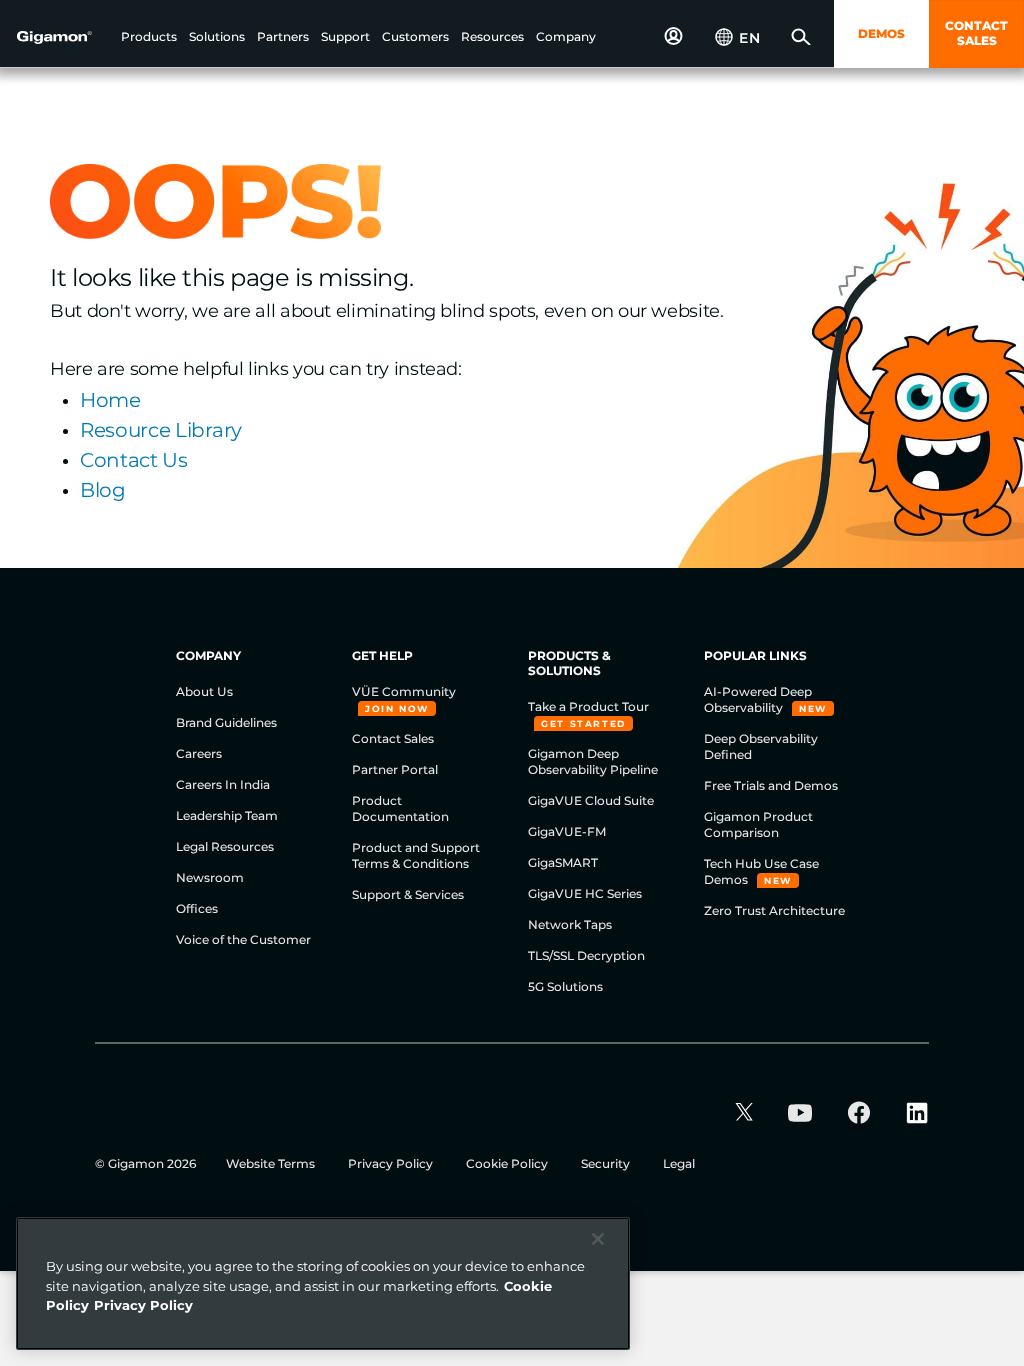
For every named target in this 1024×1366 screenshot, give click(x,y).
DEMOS (881, 33)
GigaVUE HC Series (585, 893)
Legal (679, 1163)
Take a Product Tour (588, 706)
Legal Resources (225, 846)
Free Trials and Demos (771, 785)
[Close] (598, 1239)
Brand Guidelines (226, 722)
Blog (103, 490)
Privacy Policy (392, 1163)
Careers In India (223, 784)
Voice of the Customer (243, 939)
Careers (199, 753)
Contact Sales (393, 738)
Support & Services (408, 894)
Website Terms (272, 1163)
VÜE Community (404, 691)
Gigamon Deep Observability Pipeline (593, 761)
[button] (149, 38)
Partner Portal (395, 769)
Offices (197, 908)
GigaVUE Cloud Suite (591, 800)
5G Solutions (565, 986)
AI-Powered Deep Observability (758, 699)
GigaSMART (563, 862)
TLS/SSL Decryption (586, 955)
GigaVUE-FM (567, 831)
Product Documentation (400, 808)
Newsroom (210, 877)
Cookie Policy (508, 1163)
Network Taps (570, 924)
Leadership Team (227, 815)
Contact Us (134, 460)
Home (110, 400)
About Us (204, 691)
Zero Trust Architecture (774, 910)
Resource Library (161, 430)
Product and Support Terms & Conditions (416, 855)
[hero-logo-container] (64, 36)
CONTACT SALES (976, 33)
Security (607, 1163)
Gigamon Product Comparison (758, 824)
